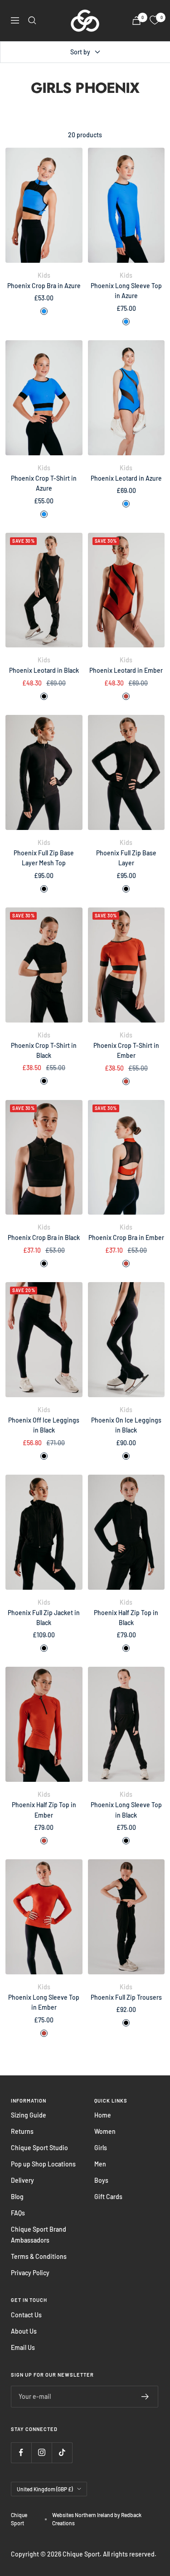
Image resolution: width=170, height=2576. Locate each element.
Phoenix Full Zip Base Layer (126, 858)
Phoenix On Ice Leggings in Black (126, 1425)
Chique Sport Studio (39, 2148)
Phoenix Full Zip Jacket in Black (44, 1618)
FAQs (18, 2213)
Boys (101, 2180)
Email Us (23, 2347)
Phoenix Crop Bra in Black (44, 1237)
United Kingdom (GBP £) (45, 2489)
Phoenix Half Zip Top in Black (126, 1618)
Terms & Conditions (39, 2256)
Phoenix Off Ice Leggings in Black (44, 1425)
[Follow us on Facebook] (21, 2453)
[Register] (145, 2397)
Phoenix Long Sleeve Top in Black (126, 1810)
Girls (101, 2148)
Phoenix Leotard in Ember (126, 670)
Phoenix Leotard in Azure (126, 478)
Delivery (22, 2180)
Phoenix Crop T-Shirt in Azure (44, 483)
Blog (17, 2197)
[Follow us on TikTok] (62, 2453)
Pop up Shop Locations (43, 2164)
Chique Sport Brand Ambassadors (39, 2235)
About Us (24, 2331)
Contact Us (26, 2315)
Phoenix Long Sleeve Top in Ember (44, 2002)
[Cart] (136, 21)
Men (100, 2164)
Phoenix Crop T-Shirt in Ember (126, 1050)
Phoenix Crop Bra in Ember (126, 1237)
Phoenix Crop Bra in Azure (44, 286)
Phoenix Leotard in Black (44, 670)
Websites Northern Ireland (83, 2515)
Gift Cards (108, 2197)
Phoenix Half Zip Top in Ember (44, 1810)
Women (105, 2131)
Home (103, 2115)
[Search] (32, 20)
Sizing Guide (29, 2115)
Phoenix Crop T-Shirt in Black (44, 1050)
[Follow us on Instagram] (41, 2453)
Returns (22, 2131)
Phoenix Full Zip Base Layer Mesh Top (44, 858)
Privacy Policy (30, 2273)
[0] (155, 20)
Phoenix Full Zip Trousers (126, 1997)
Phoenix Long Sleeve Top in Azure (126, 291)
